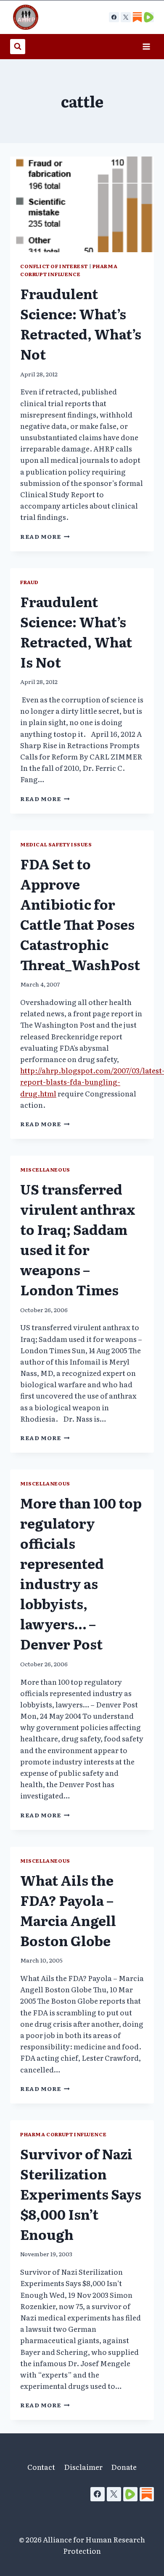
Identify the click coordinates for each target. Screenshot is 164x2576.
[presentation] (82, 204)
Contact (41, 2467)
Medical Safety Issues (56, 844)
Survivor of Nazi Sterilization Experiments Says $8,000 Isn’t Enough (81, 2194)
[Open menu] (146, 46)
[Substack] (147, 2494)
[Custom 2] (149, 17)
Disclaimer (83, 2467)
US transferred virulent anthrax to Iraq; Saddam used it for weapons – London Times (78, 1239)
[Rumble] (130, 2494)
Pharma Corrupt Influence (69, 270)
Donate (124, 2467)
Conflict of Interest (54, 266)
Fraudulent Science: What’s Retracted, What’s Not (81, 324)
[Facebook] (114, 17)
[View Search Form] (18, 47)
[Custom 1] (137, 17)
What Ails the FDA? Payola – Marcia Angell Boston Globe (68, 1910)
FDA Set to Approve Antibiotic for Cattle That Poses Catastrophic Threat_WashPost (80, 914)
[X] (126, 17)
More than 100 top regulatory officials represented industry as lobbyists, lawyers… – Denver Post (81, 1573)
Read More (45, 536)
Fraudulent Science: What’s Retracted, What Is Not (76, 632)
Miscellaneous (45, 1169)
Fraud (29, 582)
